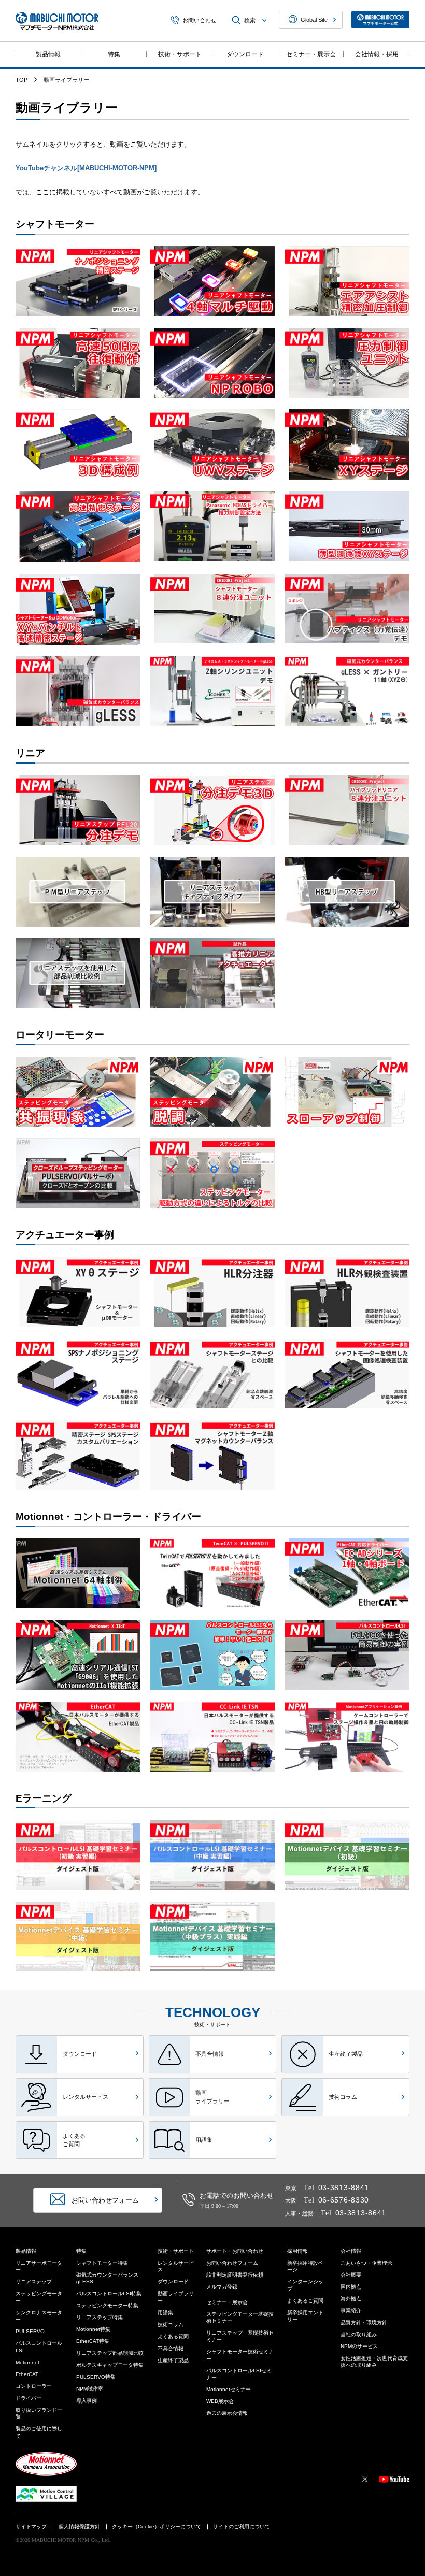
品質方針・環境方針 (364, 2322)
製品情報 (48, 54)
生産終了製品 (173, 2360)
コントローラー (34, 2386)
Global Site (314, 20)
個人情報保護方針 (79, 2527)
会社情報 (351, 2251)
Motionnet (27, 2362)
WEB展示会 (220, 2401)
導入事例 (87, 2401)
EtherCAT (27, 2374)
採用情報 (297, 2251)
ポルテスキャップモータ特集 (110, 2365)
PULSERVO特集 (96, 2377)
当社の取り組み (359, 2334)
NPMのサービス (359, 2346)
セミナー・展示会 (311, 54)
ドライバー (29, 2398)
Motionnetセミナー (229, 2389)
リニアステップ (34, 2282)
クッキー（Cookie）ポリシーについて (157, 2527)
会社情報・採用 (377, 54)
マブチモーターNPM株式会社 (57, 21)
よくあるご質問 (305, 2301)
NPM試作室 (90, 2389)
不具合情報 (171, 2348)
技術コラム (171, 2325)
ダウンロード (245, 54)
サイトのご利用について (242, 2527)
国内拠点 (351, 2287)
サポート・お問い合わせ (235, 2251)
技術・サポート (180, 54)
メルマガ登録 (222, 2287)
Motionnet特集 (93, 2329)
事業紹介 (351, 2311)
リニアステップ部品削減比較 (110, 2353)
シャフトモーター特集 (102, 2263)
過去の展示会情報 (227, 2413)
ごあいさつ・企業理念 (366, 2263)
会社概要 (351, 2275)
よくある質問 (173, 2336)
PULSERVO (30, 2331)
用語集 (165, 2313)
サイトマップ (31, 2527)
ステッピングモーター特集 (107, 2305)
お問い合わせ (200, 20)
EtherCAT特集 (93, 2341)
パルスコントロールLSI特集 (109, 2293)
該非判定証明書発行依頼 (235, 2275)
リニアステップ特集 (100, 2317)
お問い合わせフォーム (232, 2263)
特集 (114, 54)
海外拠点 (351, 2299)
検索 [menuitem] (250, 20)
